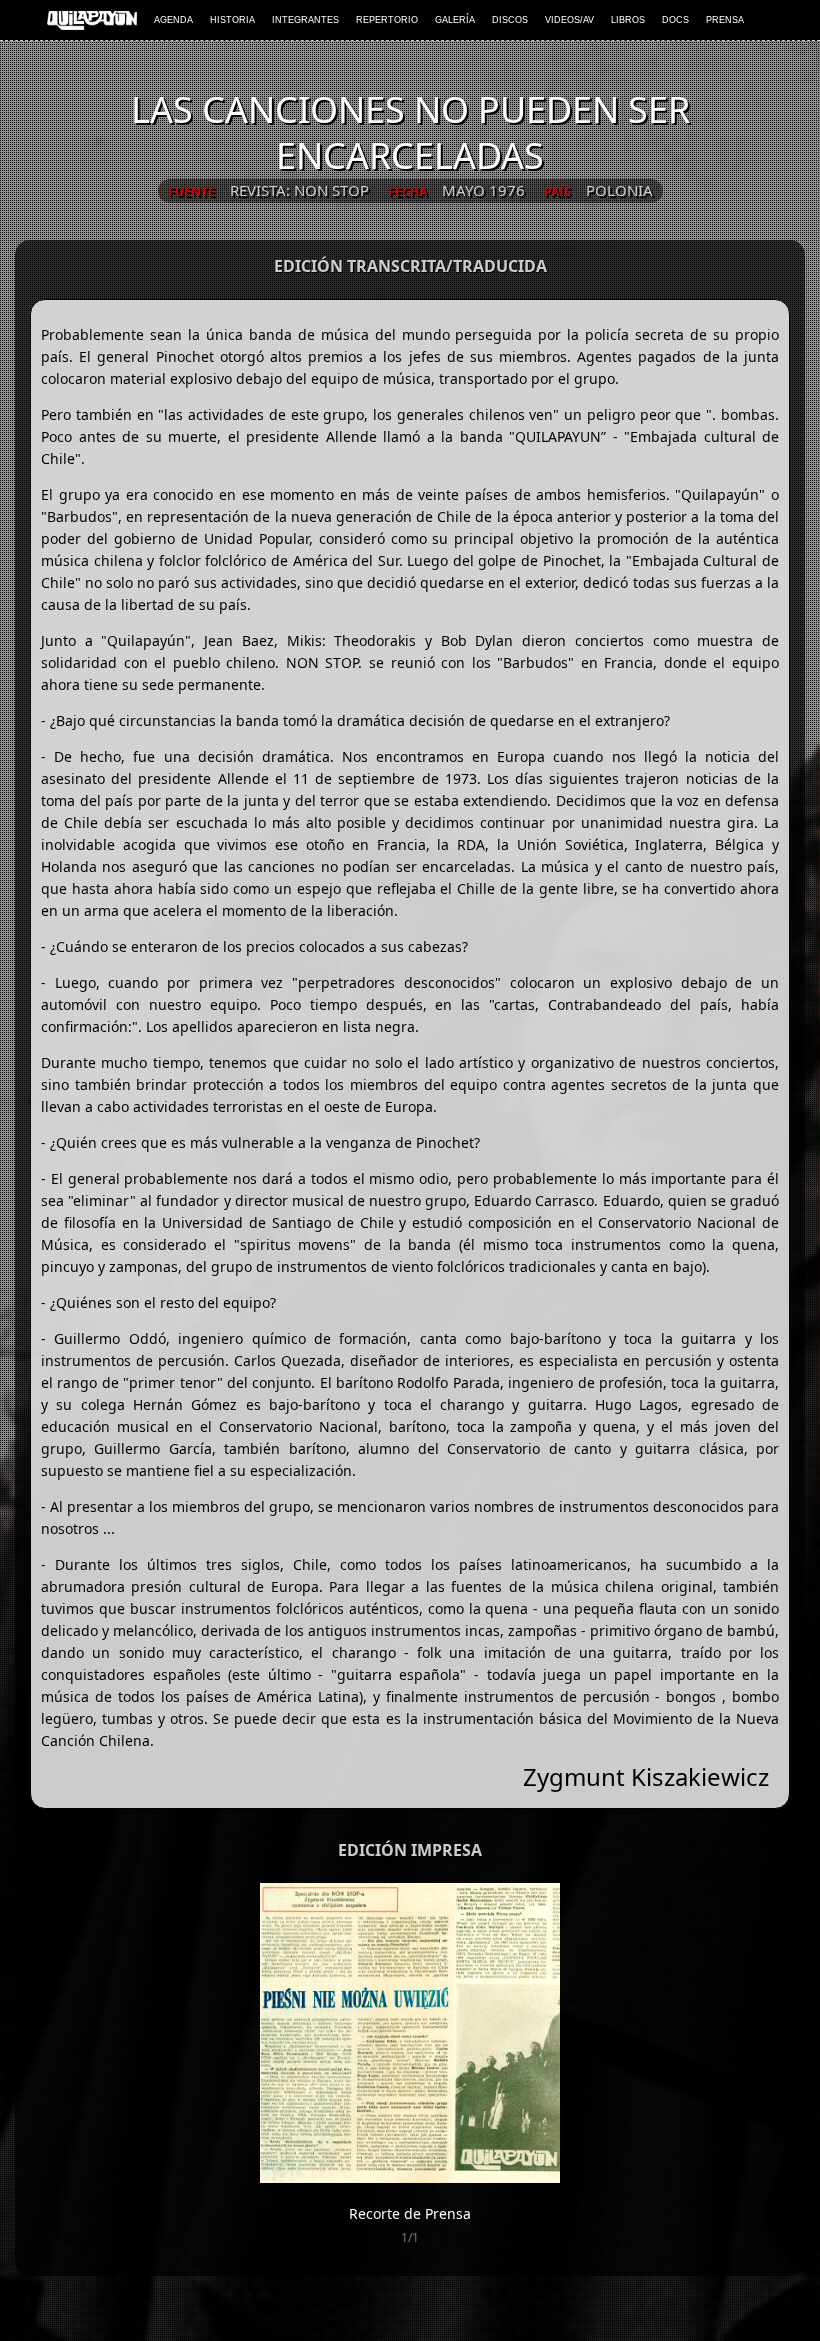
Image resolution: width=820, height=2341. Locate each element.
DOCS (675, 20)
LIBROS (628, 20)
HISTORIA (232, 20)
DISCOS (510, 20)
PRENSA (725, 20)
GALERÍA (455, 20)
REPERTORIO (387, 20)
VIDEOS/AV (569, 20)
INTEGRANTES (305, 20)
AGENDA (173, 20)
